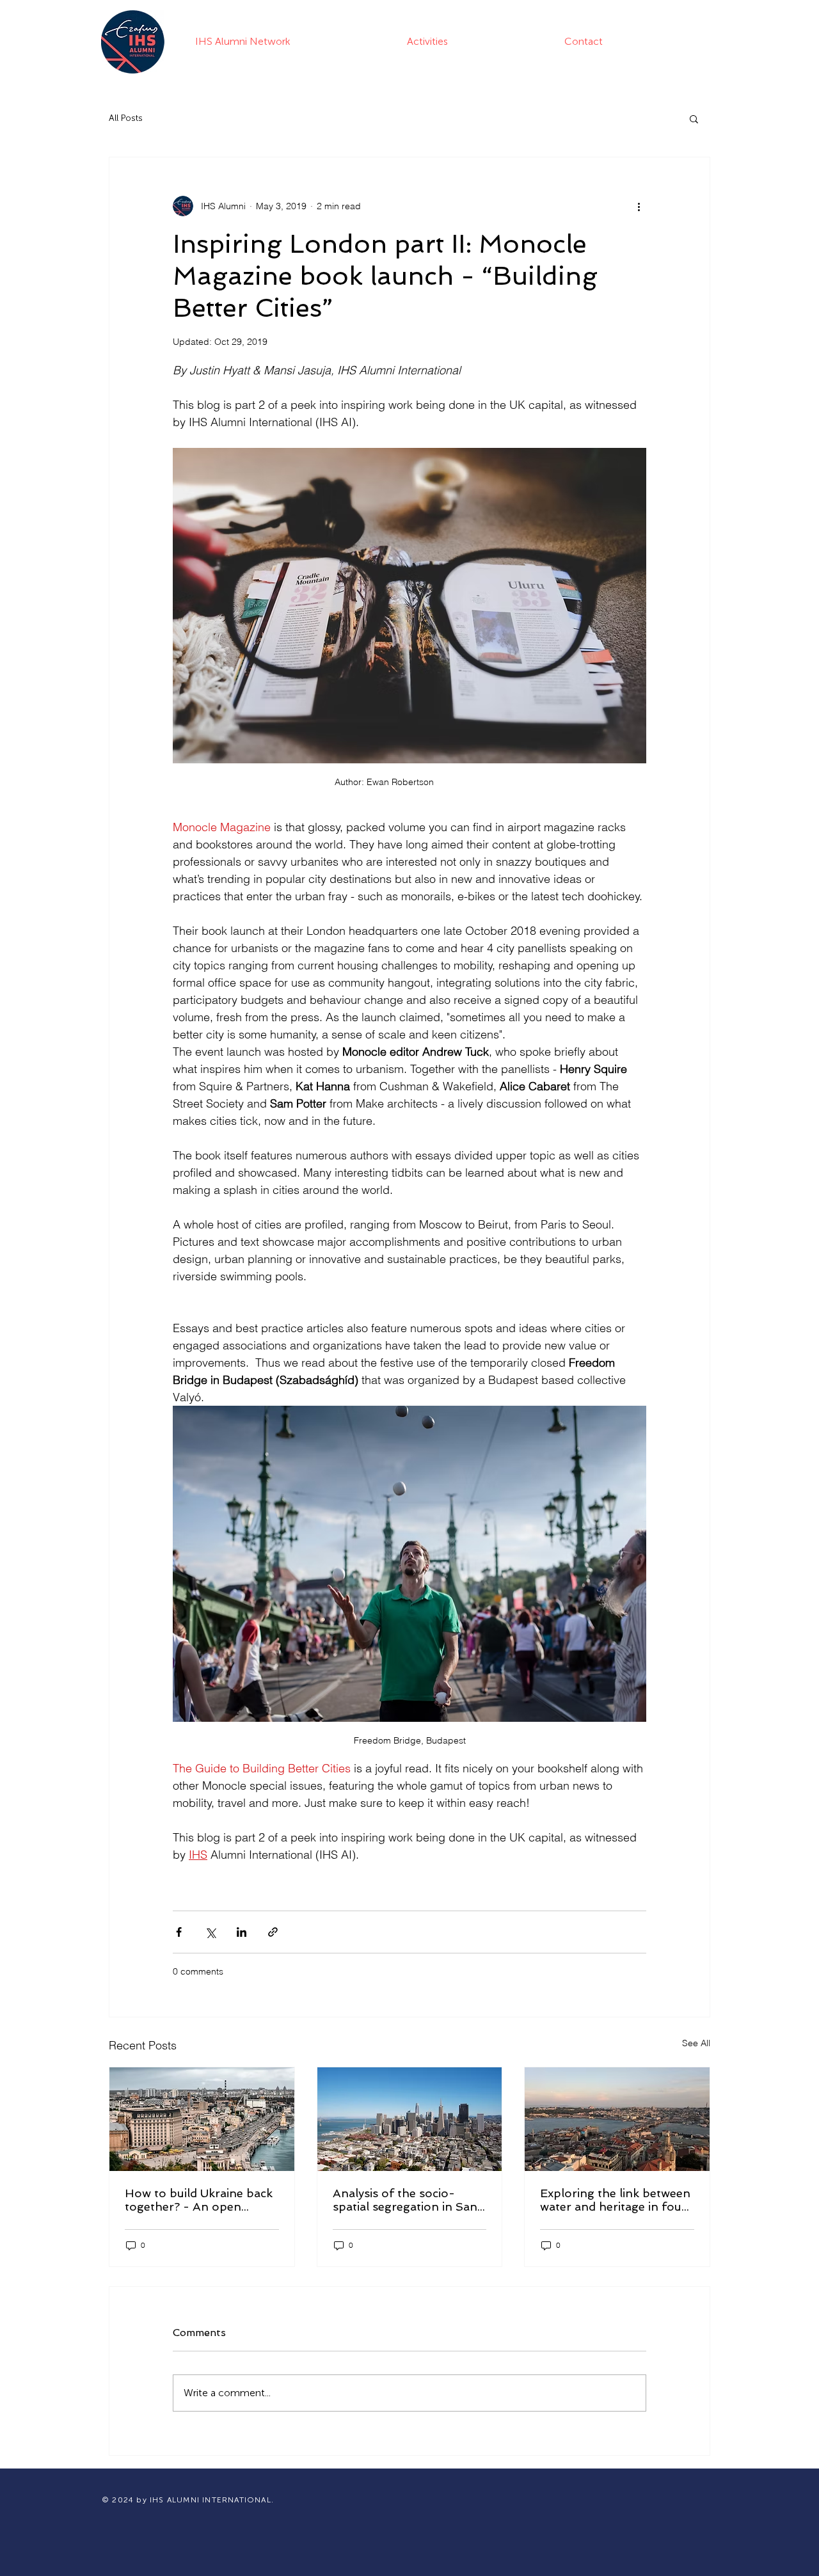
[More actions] (639, 206)
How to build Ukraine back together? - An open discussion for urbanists (199, 2200)
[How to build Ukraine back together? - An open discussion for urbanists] (202, 2119)
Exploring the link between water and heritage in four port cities (615, 2200)
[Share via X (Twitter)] (210, 1932)
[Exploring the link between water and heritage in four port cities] (617, 2119)
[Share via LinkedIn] (242, 1932)
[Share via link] (273, 1932)
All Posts (126, 118)
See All (696, 2043)
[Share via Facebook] (179, 1932)
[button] (694, 118)
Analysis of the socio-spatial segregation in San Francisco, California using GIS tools (407, 2200)
